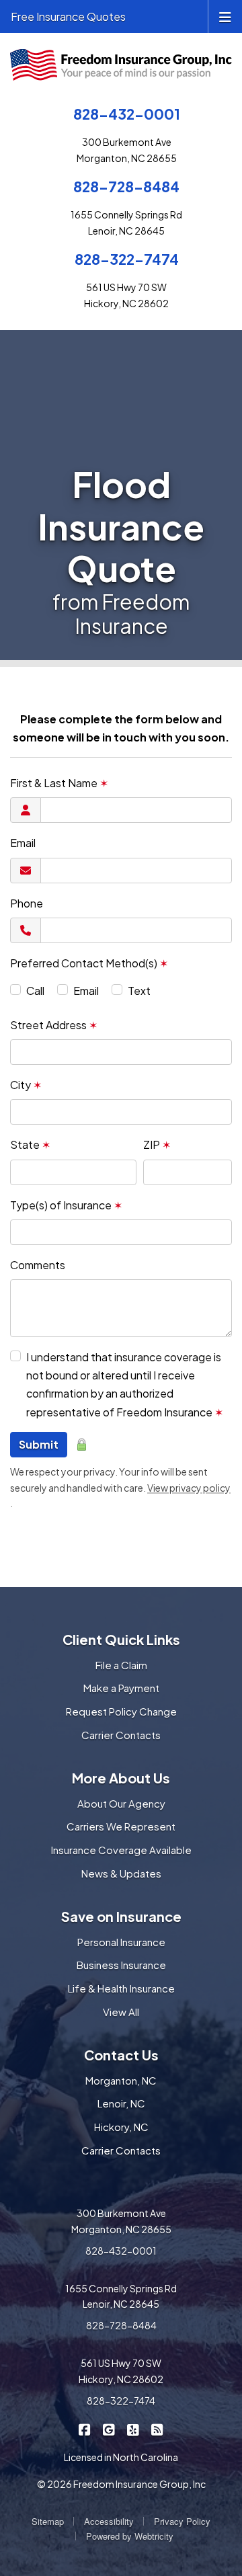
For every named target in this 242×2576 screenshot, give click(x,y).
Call (35, 991)
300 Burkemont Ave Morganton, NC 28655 (121, 2221)
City (26, 1085)
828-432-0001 (127, 114)
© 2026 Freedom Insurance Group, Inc (121, 2484)
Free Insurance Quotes (68, 16)
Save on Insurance (121, 1916)
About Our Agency (121, 1803)
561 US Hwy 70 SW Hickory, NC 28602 (121, 2371)
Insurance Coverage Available (121, 1850)
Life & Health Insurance (121, 1988)
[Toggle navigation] (225, 16)
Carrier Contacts (121, 1735)
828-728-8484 (126, 187)
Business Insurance (121, 1965)
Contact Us (121, 2055)
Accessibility (109, 2521)
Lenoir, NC (121, 2103)
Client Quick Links (121, 1639)
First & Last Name (59, 783)
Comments (38, 1265)
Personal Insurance (121, 1942)
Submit (39, 1444)
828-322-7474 (127, 259)
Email (23, 843)
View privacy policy (189, 1488)
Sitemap (48, 2521)
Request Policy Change (121, 1711)
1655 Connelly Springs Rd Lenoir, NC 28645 (121, 2296)
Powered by (130, 2536)
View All (121, 2012)
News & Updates (121, 1873)
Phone (27, 903)
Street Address (54, 1025)
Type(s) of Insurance (66, 1205)
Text (139, 991)
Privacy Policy (182, 2521)
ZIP (157, 1144)
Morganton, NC (121, 2080)
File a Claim (121, 1665)
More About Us (121, 1778)
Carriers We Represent (121, 1826)
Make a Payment (121, 1688)
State (30, 1144)
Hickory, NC (121, 2127)
